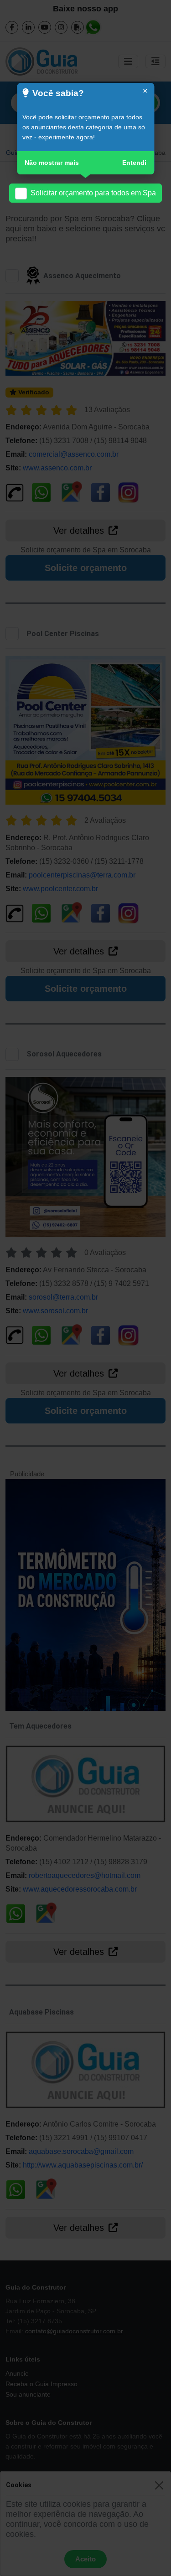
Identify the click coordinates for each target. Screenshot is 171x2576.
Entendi (134, 163)
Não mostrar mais (52, 163)
